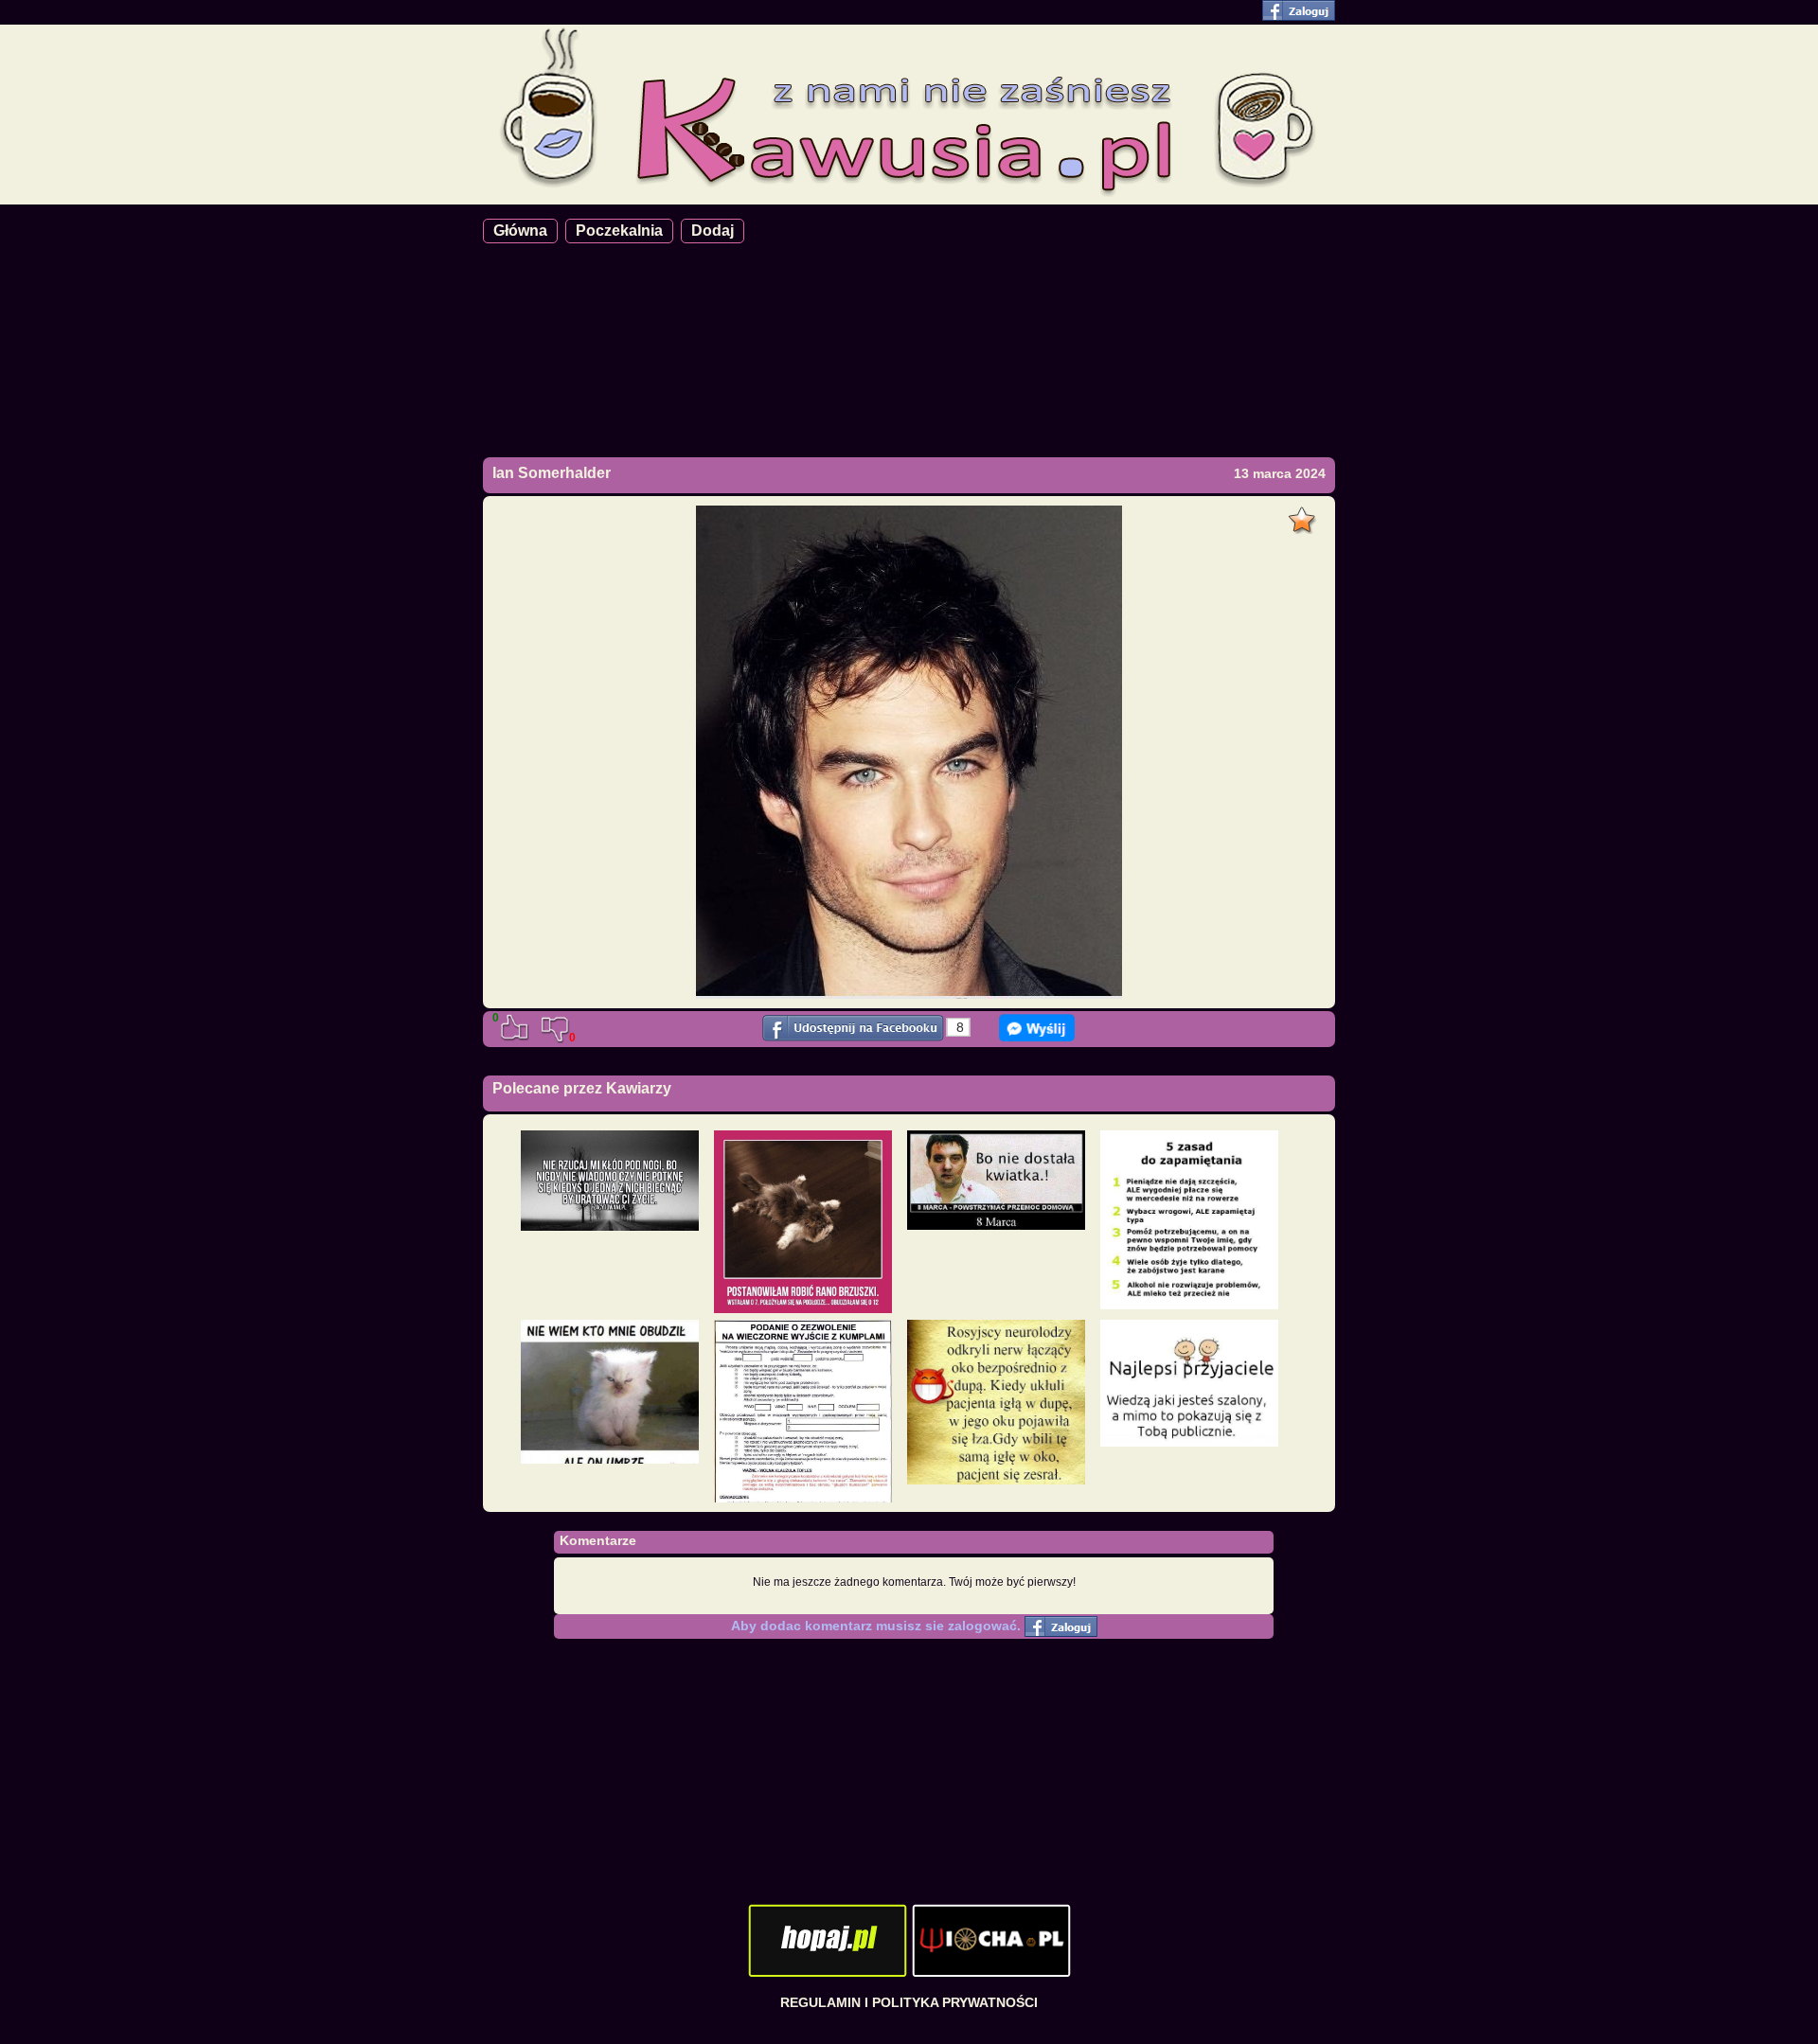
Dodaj (713, 231)
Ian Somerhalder (552, 473)
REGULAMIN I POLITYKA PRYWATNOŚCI (909, 2002)
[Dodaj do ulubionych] (1304, 515)
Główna (520, 231)
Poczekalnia (619, 231)
